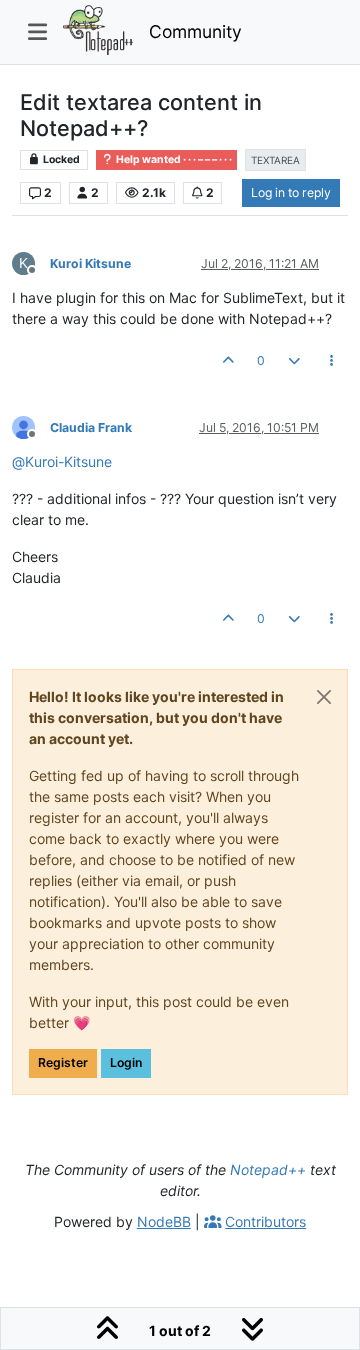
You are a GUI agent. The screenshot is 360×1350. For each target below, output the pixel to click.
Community (195, 31)
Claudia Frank (91, 427)
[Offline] (31, 426)
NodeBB (164, 1221)
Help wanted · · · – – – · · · (173, 159)
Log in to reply (291, 192)
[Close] (324, 697)
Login (126, 1062)
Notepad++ (268, 1169)
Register (63, 1062)
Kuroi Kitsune (90, 263)
